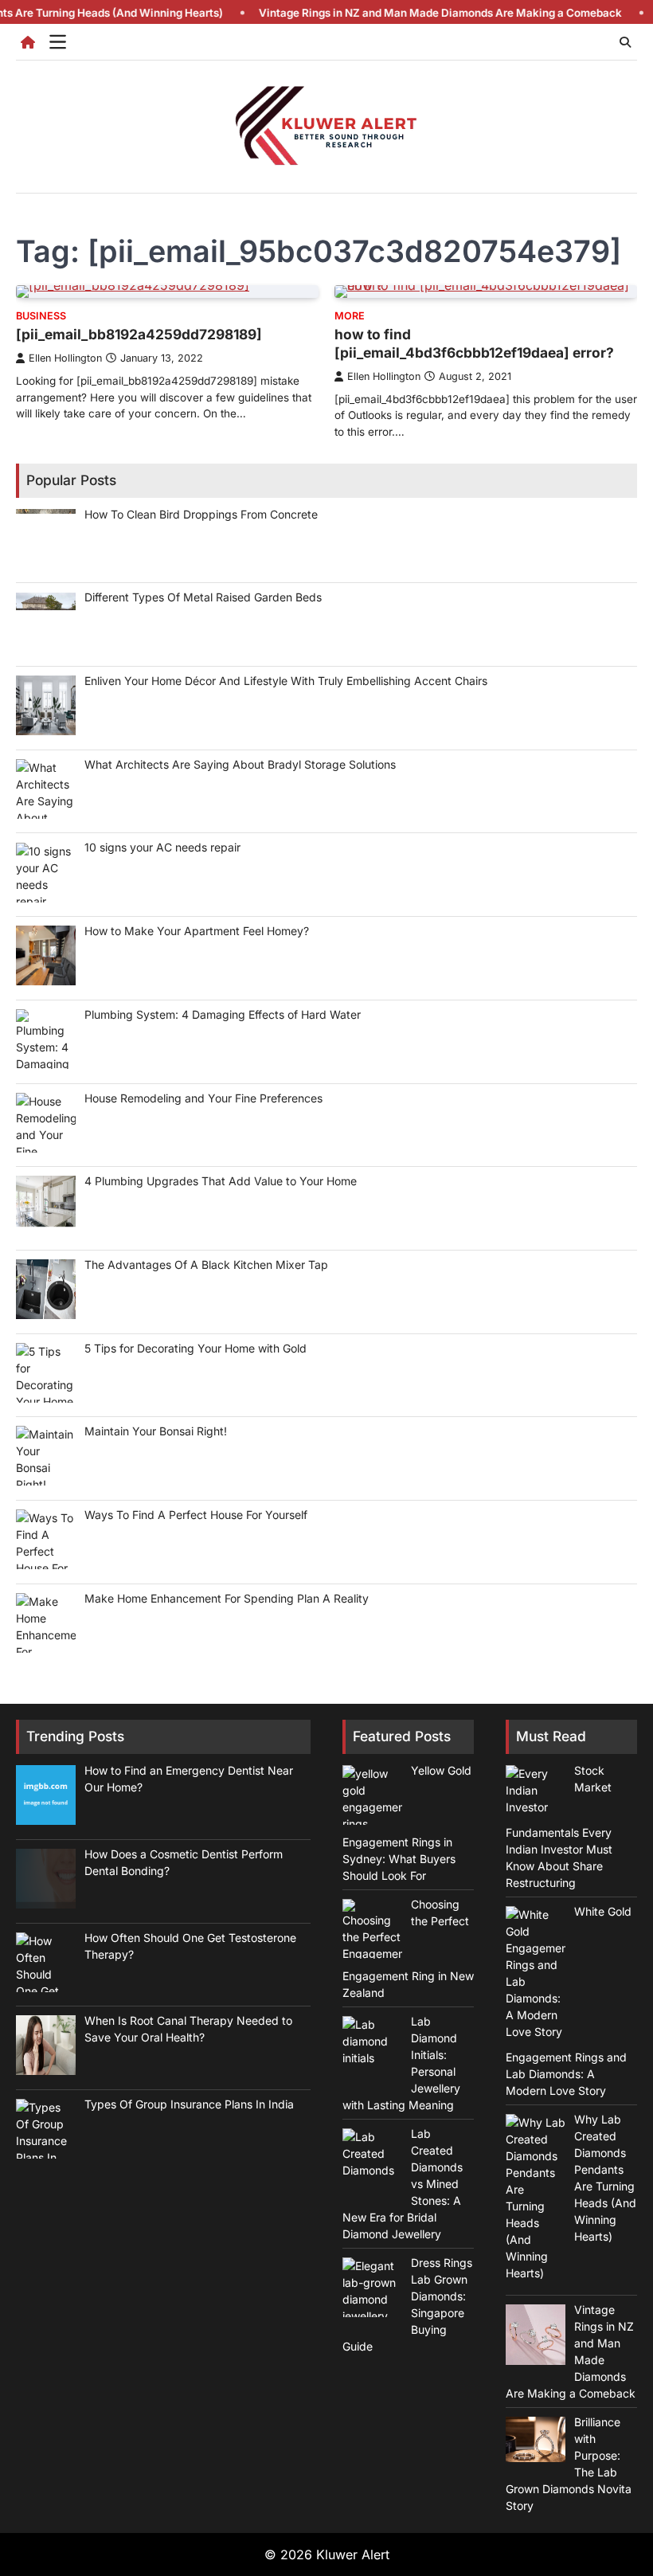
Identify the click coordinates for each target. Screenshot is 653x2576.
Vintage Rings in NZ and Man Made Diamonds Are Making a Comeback (400, 13)
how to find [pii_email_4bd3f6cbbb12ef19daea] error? (474, 343)
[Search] (625, 42)
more (350, 316)
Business (41, 316)
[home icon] (28, 42)
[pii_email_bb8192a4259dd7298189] (139, 334)
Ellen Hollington (65, 358)
